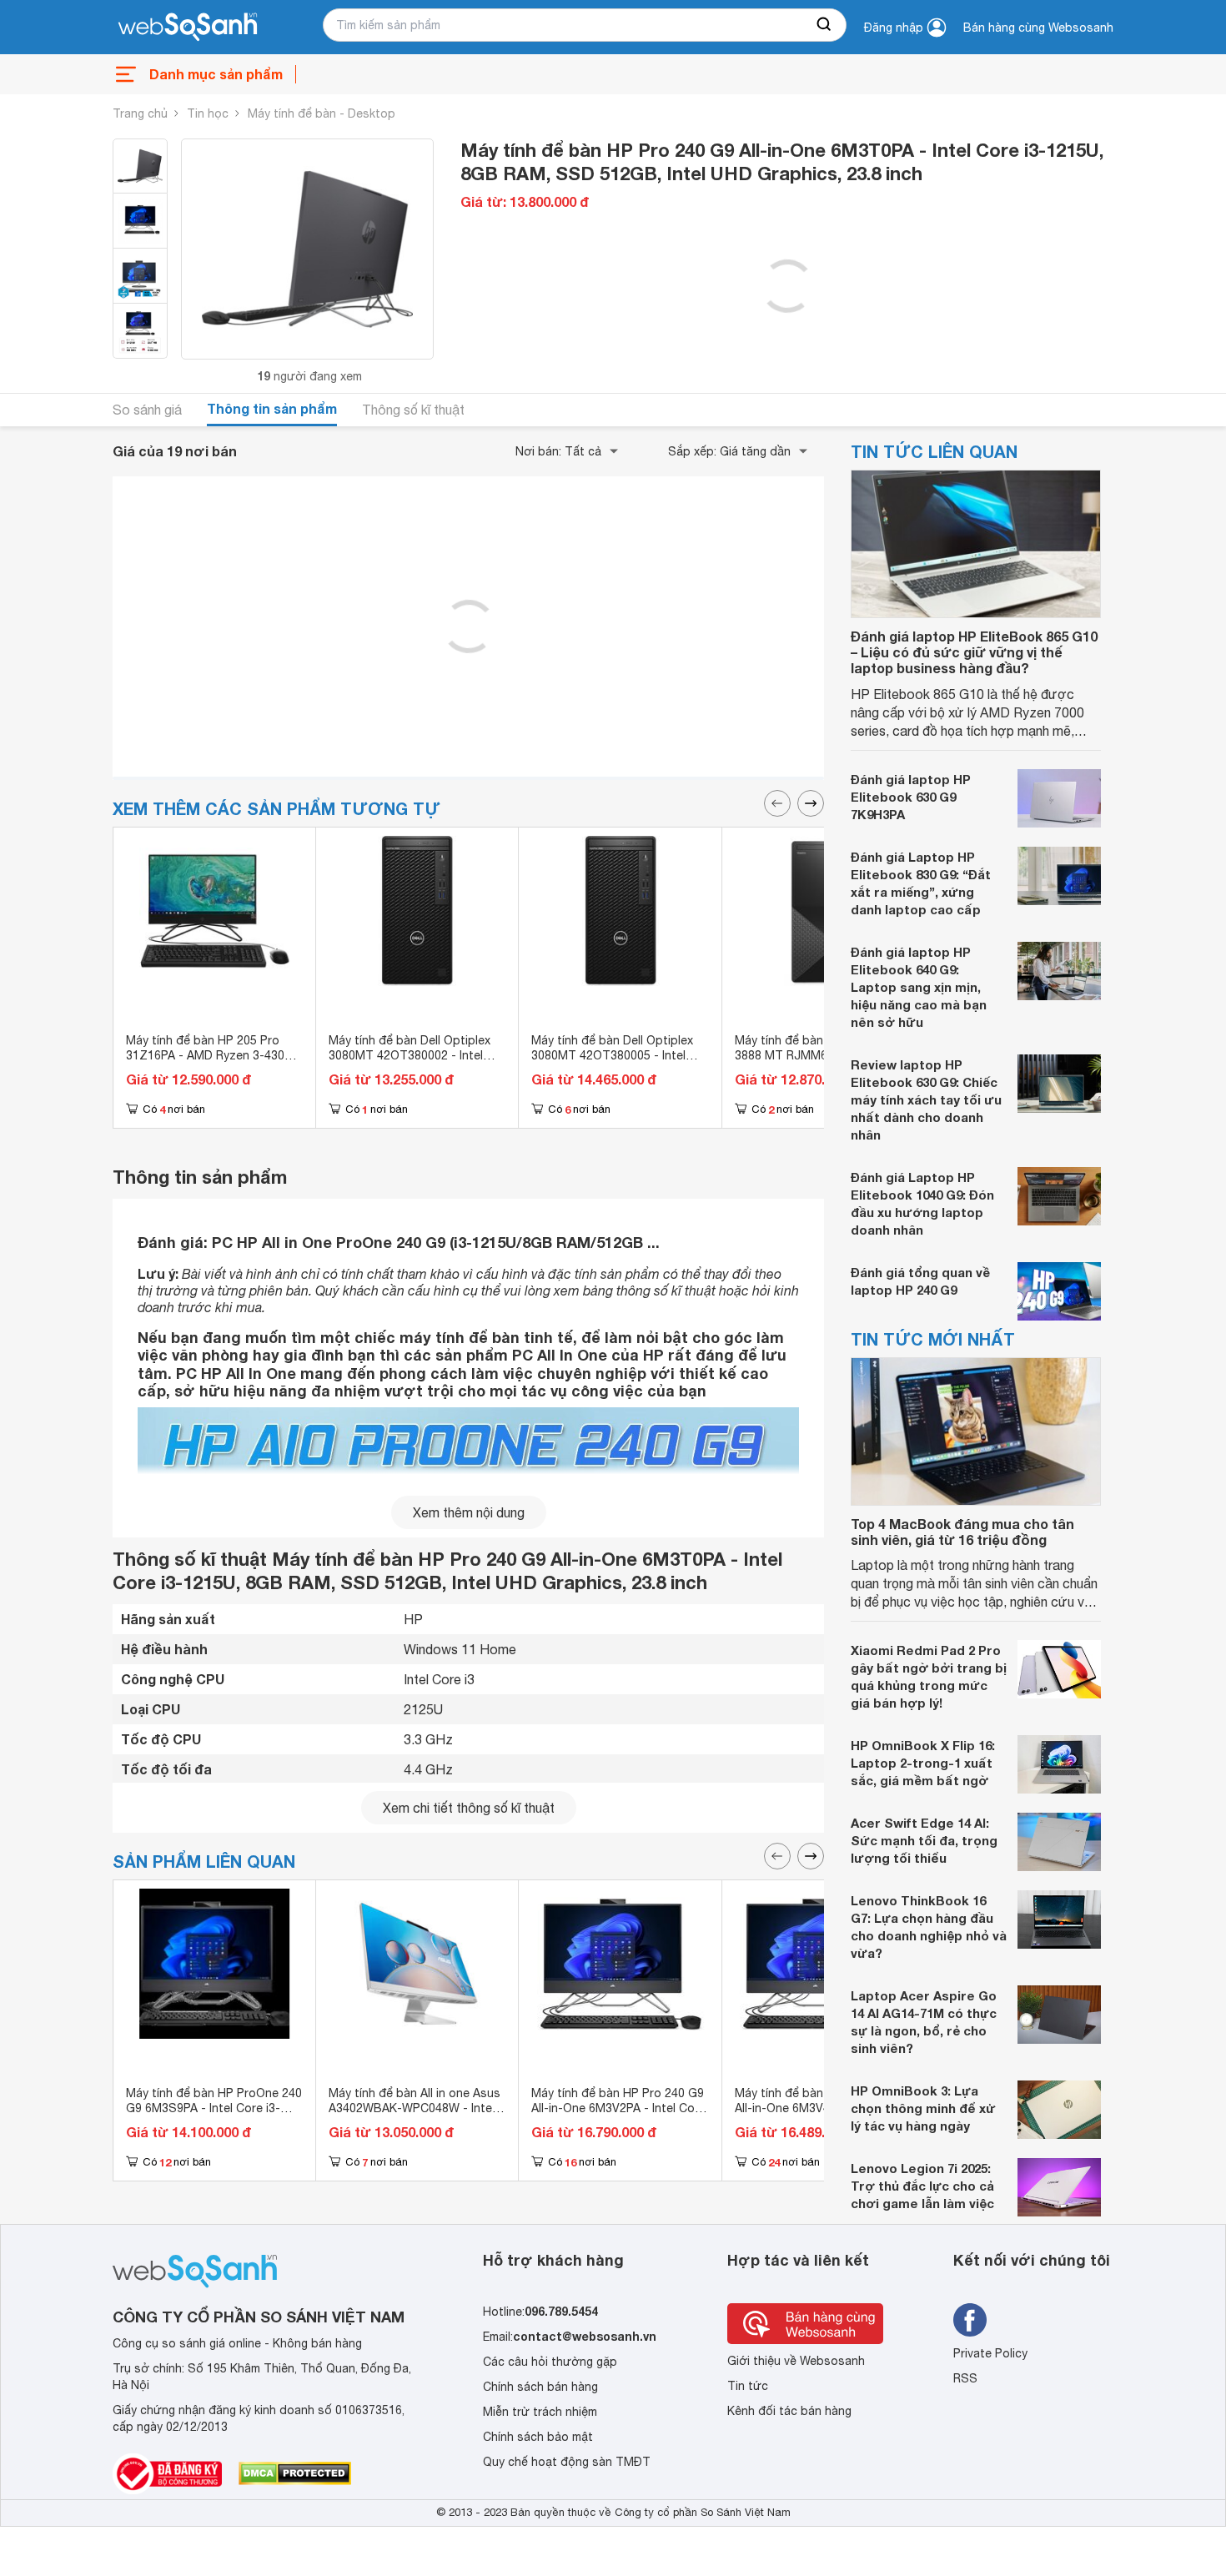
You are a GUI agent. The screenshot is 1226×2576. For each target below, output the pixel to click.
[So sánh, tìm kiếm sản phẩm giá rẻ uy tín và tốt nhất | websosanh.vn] (188, 28)
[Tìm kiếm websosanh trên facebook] (970, 2320)
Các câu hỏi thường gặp (550, 2362)
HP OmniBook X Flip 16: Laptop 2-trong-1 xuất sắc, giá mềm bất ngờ (923, 1763)
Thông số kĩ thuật (413, 410)
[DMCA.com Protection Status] (295, 2473)
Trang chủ (140, 113)
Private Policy (990, 2353)
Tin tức (748, 2386)
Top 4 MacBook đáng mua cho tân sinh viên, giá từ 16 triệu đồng (962, 1532)
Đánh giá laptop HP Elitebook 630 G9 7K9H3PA (911, 797)
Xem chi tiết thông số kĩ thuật (469, 1808)
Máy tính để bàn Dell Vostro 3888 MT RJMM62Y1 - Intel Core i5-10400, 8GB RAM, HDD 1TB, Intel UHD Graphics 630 (818, 1063)
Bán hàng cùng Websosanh (1038, 28)
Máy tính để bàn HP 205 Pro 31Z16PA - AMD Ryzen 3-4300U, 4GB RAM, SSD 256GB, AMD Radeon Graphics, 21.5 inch (214, 1063)
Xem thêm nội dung (469, 1512)
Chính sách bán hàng (540, 2387)
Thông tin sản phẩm (272, 408)
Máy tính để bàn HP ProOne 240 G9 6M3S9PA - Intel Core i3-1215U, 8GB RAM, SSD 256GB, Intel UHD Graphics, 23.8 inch (214, 2116)
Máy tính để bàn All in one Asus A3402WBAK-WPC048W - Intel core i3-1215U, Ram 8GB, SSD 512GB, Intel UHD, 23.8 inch (415, 2116)
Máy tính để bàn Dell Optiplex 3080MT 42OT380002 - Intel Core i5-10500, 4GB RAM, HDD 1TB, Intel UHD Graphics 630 (412, 1063)
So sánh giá (147, 410)
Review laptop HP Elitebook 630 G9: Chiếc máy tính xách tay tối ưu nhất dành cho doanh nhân (926, 1099)
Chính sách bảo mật (538, 2437)
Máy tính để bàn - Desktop (322, 113)
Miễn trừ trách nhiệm (540, 2412)
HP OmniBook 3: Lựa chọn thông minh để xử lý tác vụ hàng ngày (923, 2108)
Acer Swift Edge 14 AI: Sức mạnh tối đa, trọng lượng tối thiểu (924, 1840)
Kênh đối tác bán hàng (789, 2411)
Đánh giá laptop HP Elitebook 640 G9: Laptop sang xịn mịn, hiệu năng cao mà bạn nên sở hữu (919, 987)
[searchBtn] (825, 25)
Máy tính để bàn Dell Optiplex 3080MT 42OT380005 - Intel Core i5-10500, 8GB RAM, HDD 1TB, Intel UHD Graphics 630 (615, 1063)
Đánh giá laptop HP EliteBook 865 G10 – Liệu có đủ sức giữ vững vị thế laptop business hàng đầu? (974, 652)
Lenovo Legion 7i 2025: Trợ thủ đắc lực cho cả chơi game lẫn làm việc (922, 2186)
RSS (965, 2378)
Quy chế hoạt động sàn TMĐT (567, 2462)
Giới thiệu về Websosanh (796, 2361)
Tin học (208, 113)
